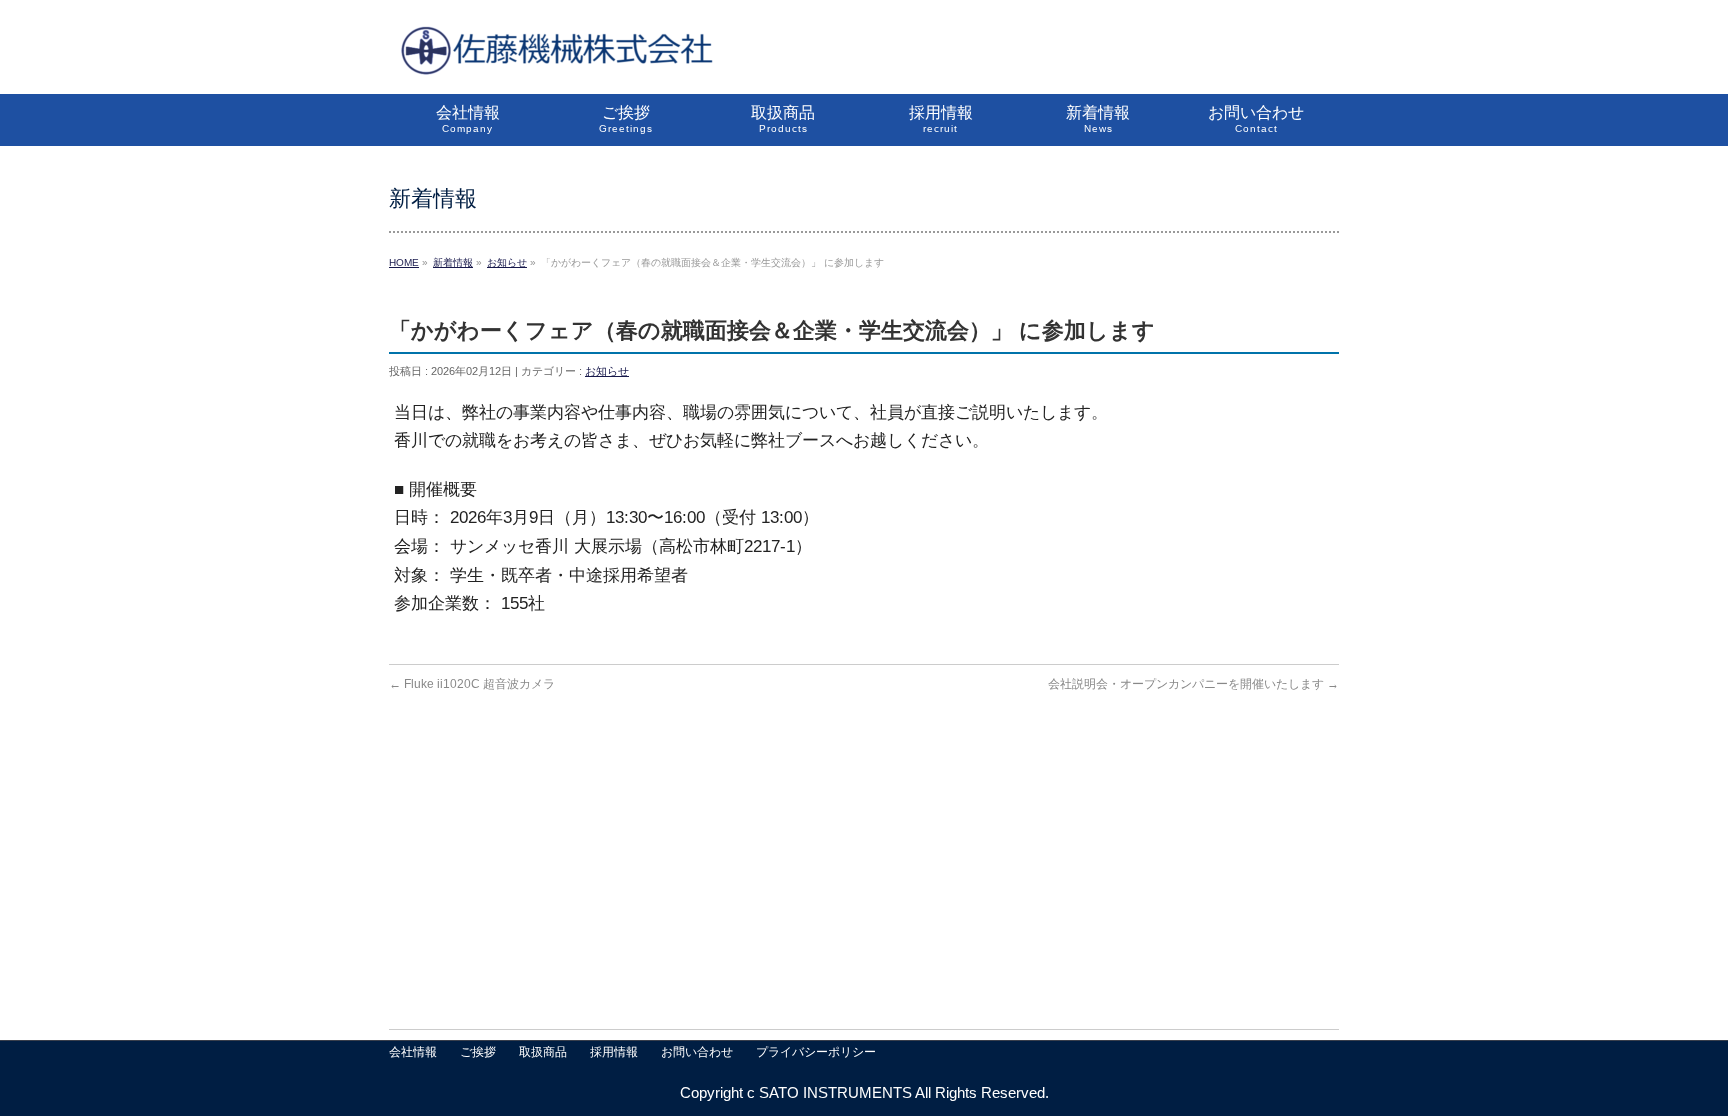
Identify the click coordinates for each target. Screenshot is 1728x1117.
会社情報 (413, 1052)
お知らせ (607, 371)
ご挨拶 (478, 1052)
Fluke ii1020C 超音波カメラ (472, 684)
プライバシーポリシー (816, 1052)
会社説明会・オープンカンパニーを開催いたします (1193, 684)
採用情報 (614, 1052)
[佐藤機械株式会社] (555, 56)
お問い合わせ (697, 1052)
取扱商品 (543, 1052)
